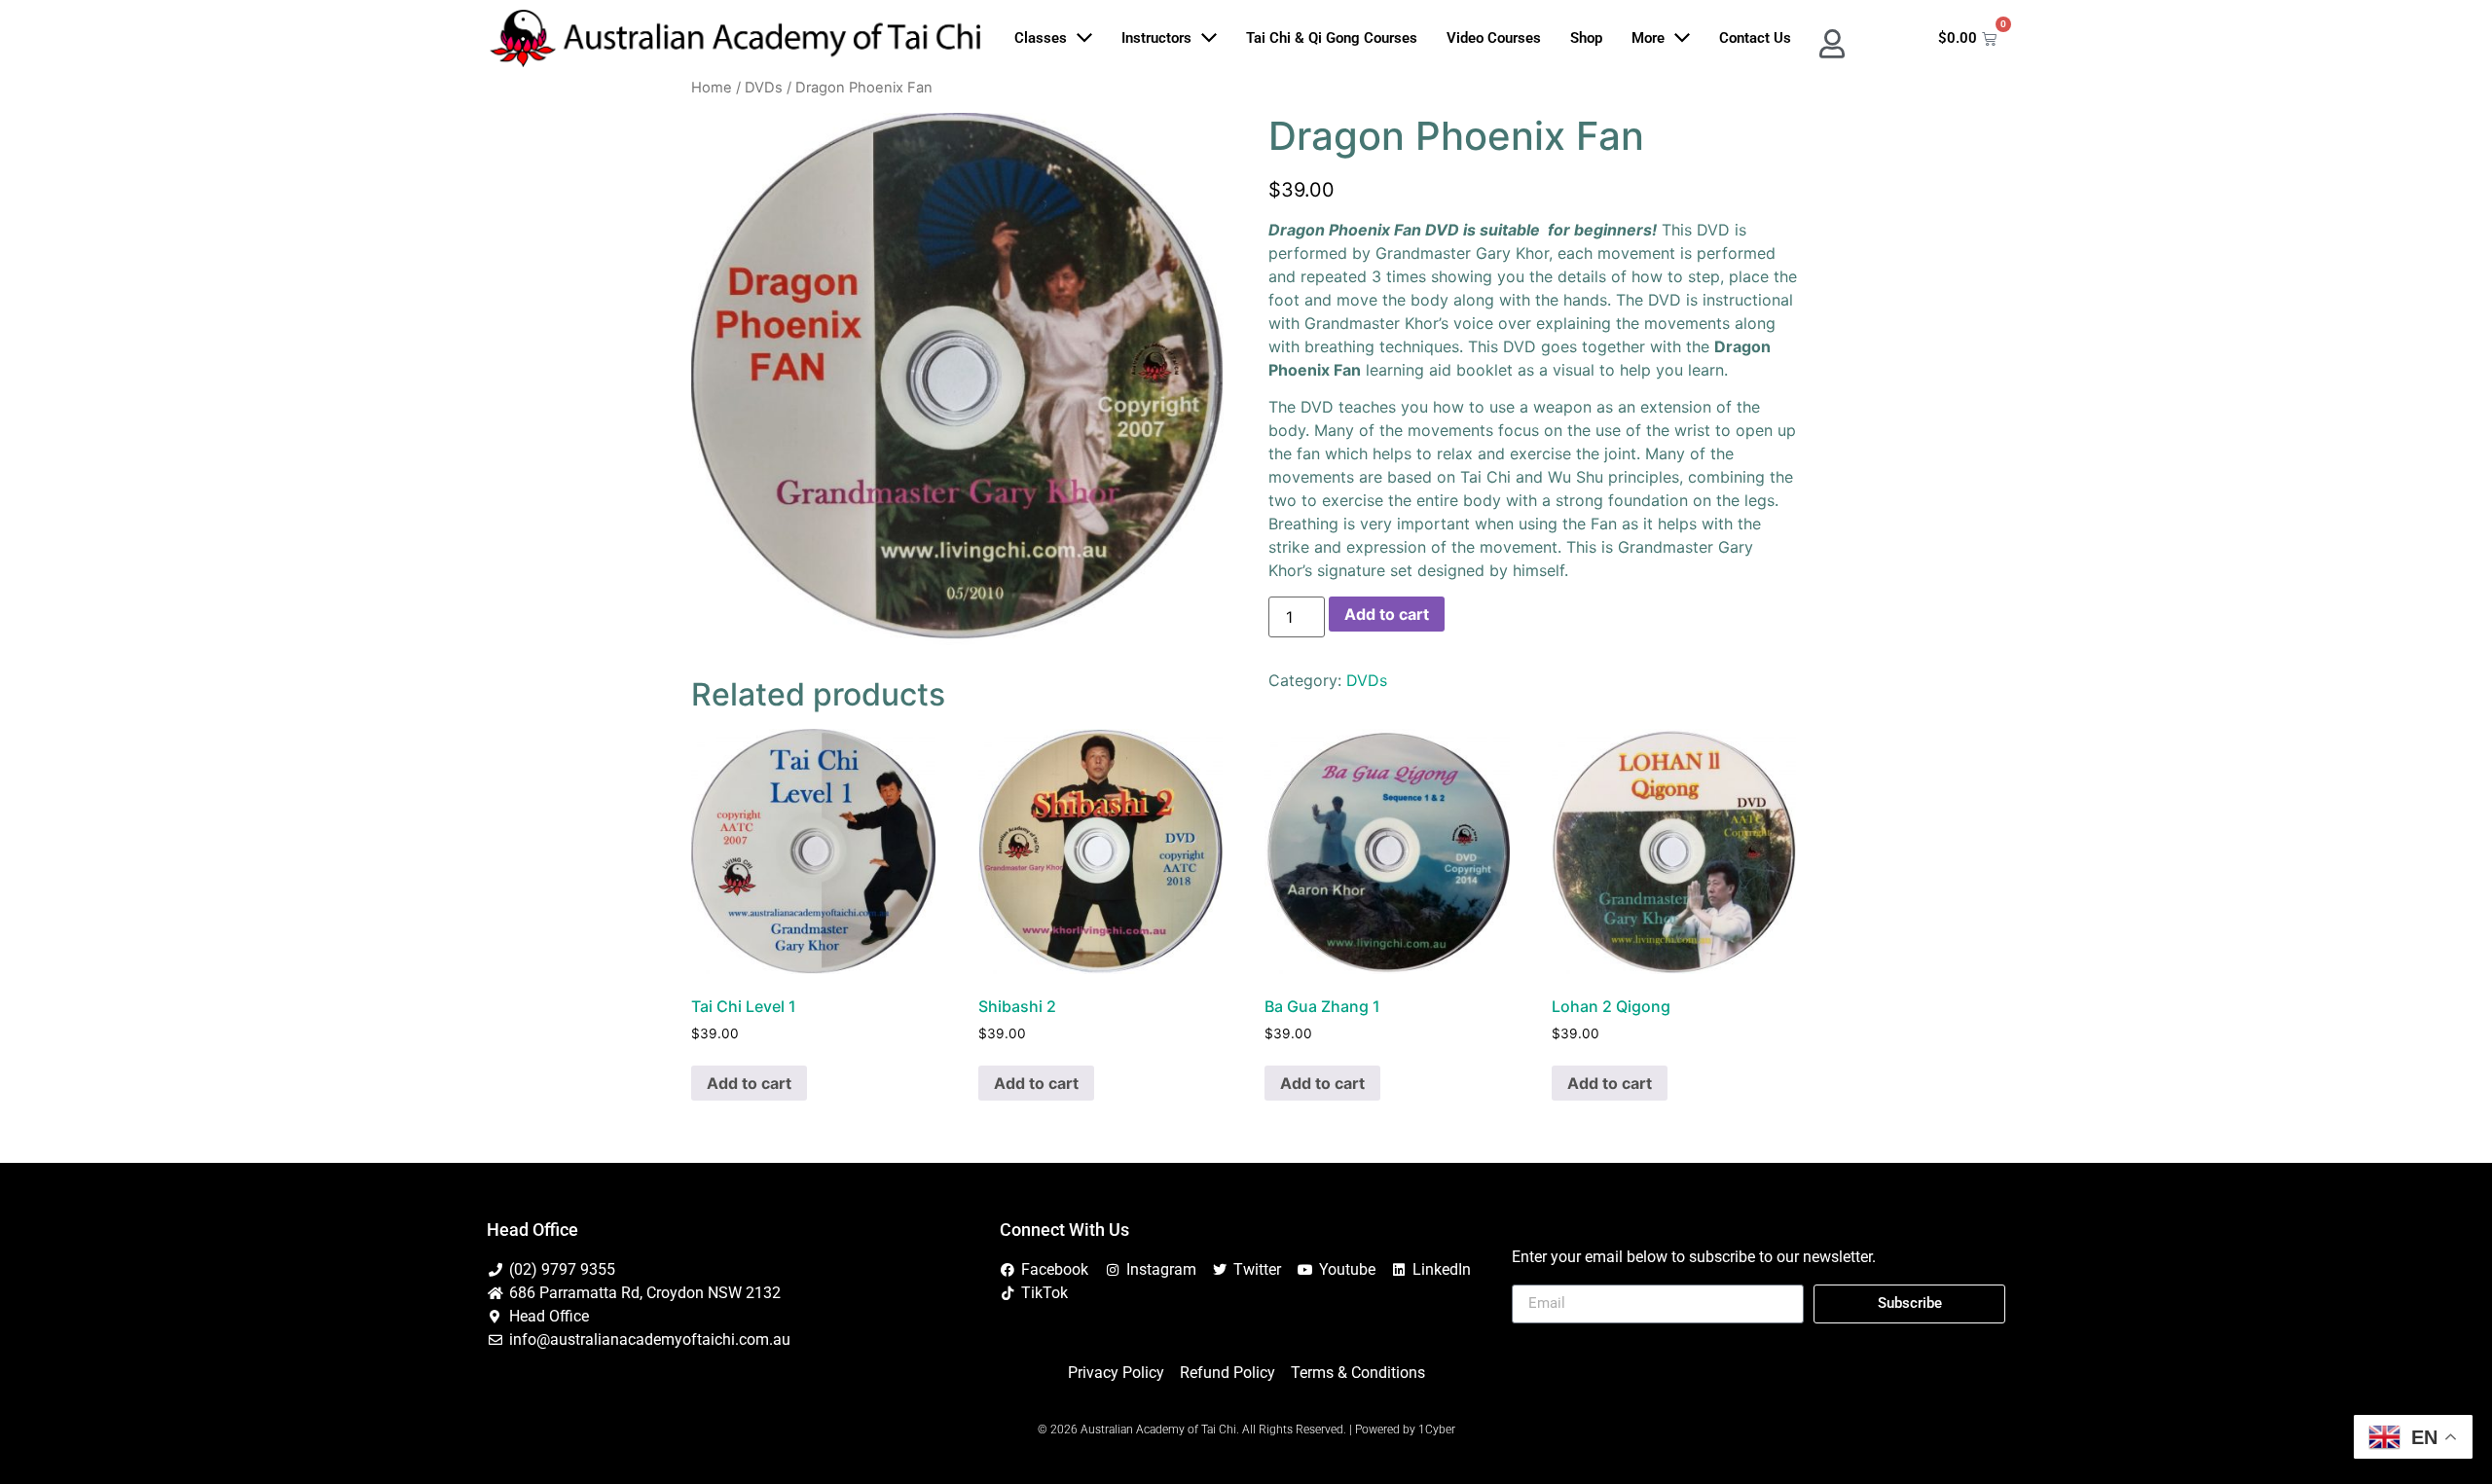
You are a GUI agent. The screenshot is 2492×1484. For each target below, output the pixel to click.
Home (712, 88)
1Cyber (1437, 1430)
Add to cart (1387, 614)
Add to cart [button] (749, 1083)
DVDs (764, 88)
